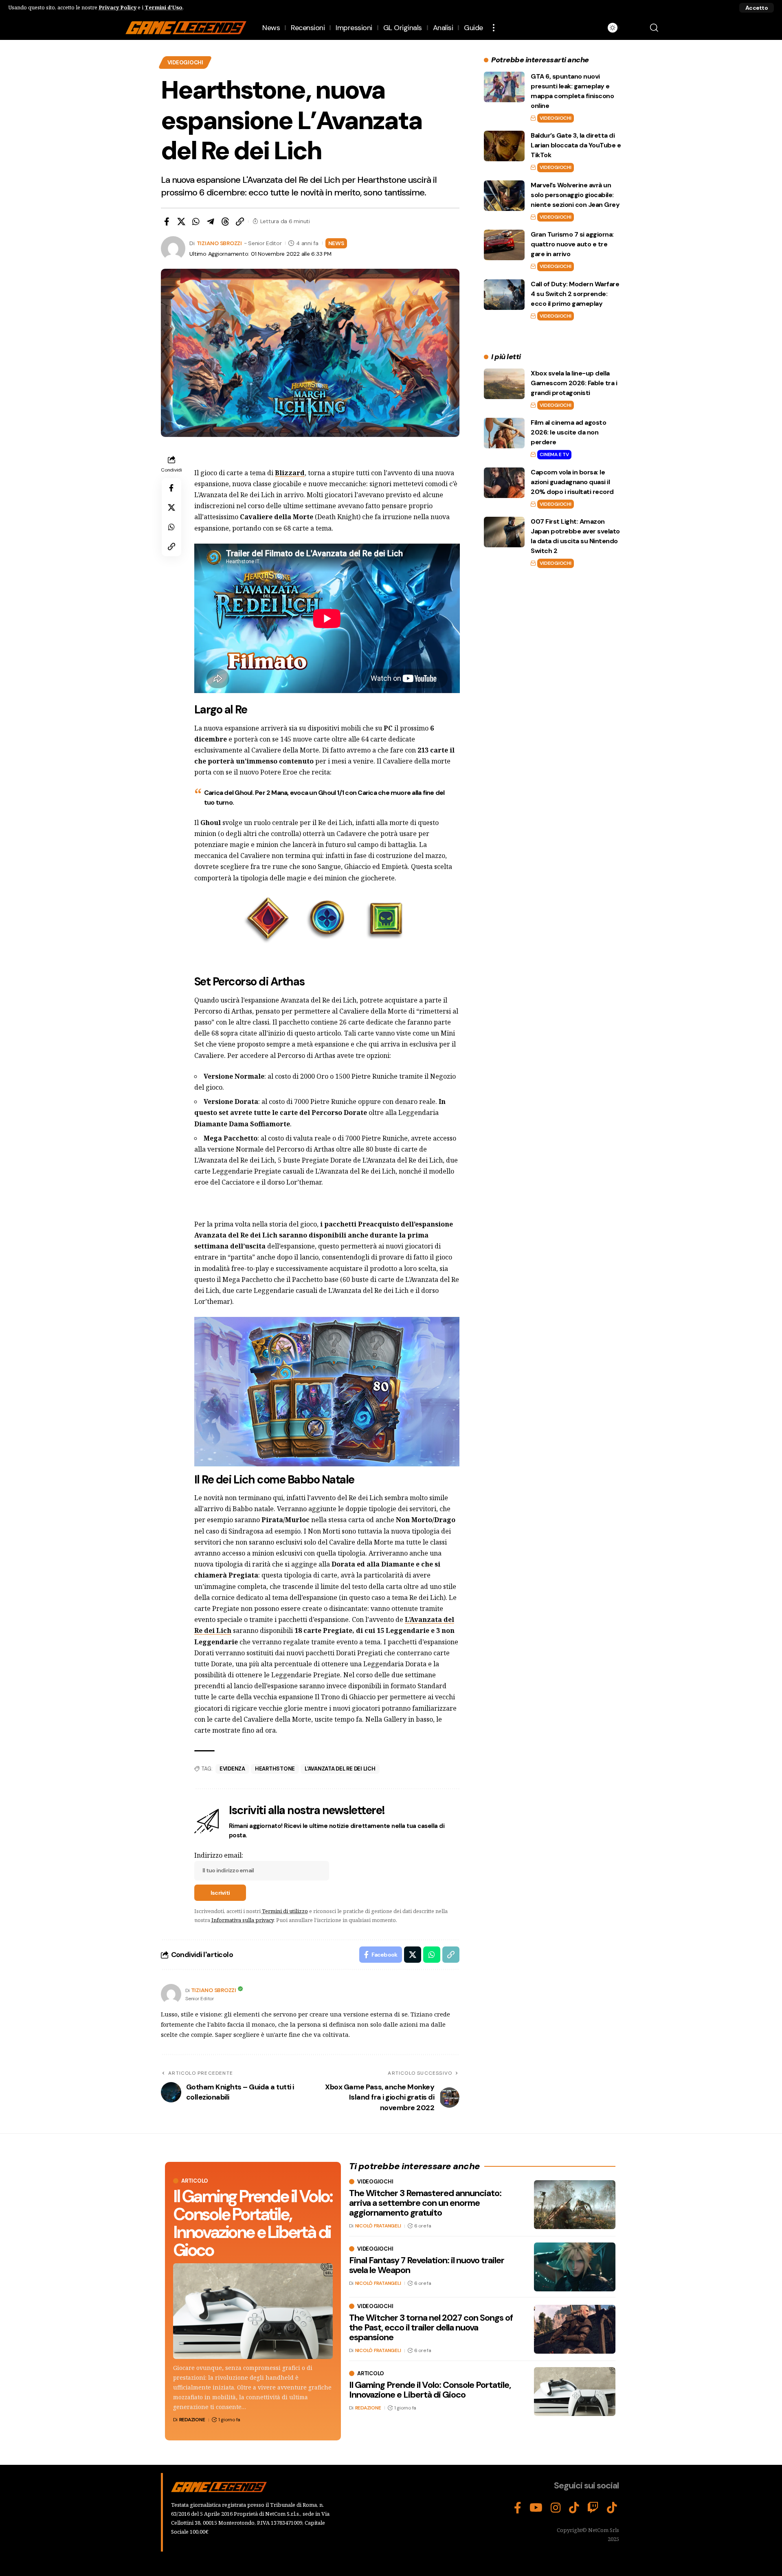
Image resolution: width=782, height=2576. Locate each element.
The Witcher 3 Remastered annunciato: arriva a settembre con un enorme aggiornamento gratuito (425, 2203)
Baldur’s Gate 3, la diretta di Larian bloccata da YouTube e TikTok (576, 145)
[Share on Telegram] (211, 222)
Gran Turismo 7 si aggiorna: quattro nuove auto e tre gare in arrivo (572, 244)
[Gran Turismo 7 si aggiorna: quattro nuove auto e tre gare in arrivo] (504, 245)
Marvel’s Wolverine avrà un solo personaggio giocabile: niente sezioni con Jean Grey (575, 195)
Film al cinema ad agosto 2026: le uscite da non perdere (568, 432)
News (336, 243)
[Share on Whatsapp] (196, 222)
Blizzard (290, 473)
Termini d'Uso (164, 7)
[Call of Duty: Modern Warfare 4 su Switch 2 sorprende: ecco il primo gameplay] (504, 295)
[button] (757, 8)
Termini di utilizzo (285, 1911)
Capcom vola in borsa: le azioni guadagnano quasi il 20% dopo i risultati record (572, 482)
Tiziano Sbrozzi (219, 243)
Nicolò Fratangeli (378, 2226)
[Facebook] (518, 2508)
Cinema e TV (554, 454)
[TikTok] (574, 2508)
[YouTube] (536, 2508)
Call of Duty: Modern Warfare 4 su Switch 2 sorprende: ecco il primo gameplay (575, 294)
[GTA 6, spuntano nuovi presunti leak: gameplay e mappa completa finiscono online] (504, 87)
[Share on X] (181, 222)
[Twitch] (593, 2508)
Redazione (192, 2420)
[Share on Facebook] (167, 222)
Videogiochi (185, 63)
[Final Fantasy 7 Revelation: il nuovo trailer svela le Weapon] (575, 2267)
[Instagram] (556, 2508)
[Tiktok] (612, 2508)
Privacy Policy (118, 7)
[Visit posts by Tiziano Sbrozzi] (171, 1994)
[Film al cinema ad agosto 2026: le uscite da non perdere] (504, 433)
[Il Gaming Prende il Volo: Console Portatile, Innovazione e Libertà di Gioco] (253, 2311)
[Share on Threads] (225, 222)
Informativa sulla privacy (243, 1920)
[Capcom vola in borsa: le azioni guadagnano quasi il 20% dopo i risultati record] (504, 483)
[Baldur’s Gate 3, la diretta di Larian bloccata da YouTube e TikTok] (504, 146)
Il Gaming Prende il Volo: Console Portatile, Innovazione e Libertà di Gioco (253, 2223)
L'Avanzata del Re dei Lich (340, 1769)
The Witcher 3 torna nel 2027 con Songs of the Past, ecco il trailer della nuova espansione (431, 2327)
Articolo (195, 2181)
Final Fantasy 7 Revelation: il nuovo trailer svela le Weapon (427, 2265)
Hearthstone (275, 1769)
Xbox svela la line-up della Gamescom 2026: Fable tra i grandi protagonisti (574, 383)
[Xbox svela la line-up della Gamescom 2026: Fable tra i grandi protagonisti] (504, 384)
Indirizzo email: (219, 1855)
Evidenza (232, 1769)
